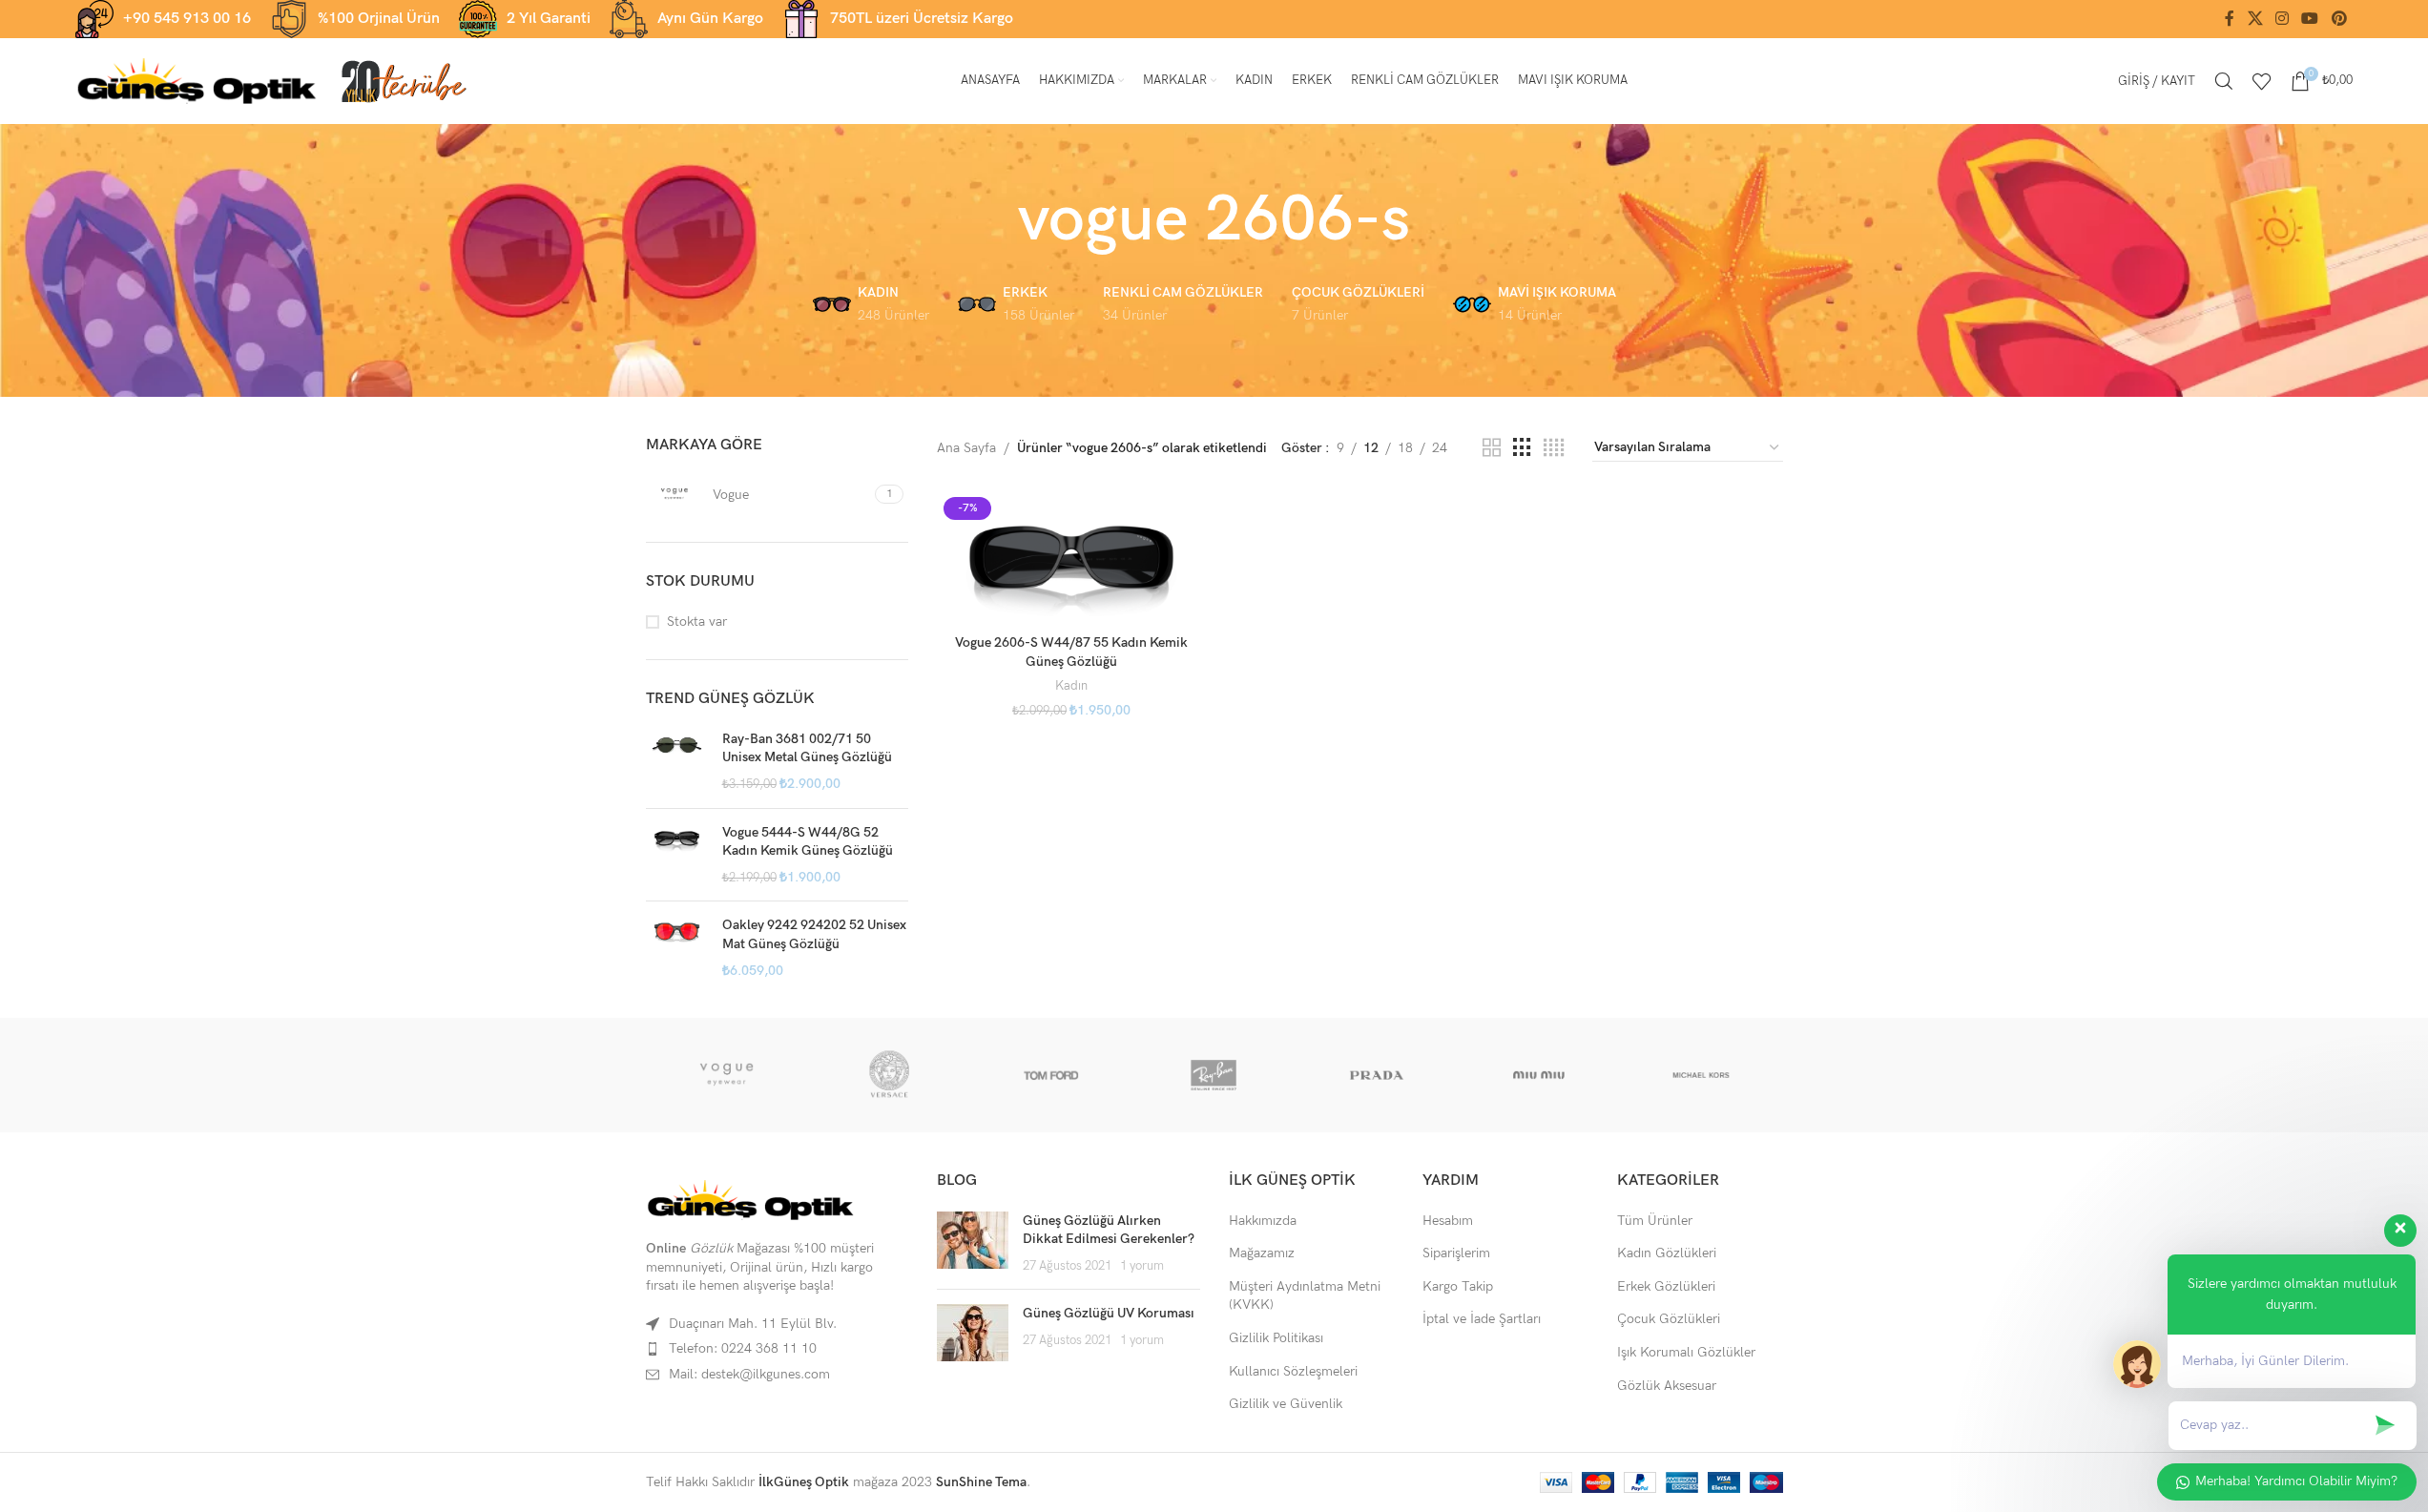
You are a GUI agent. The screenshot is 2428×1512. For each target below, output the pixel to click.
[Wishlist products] (2262, 81)
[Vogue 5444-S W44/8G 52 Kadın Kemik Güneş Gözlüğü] (677, 855)
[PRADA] (1377, 1075)
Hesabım (1448, 1221)
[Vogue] (727, 1075)
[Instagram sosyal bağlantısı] (2282, 19)
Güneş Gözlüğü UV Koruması (1109, 1313)
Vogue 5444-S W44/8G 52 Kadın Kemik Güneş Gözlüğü (808, 842)
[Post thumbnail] (973, 1243)
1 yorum (1142, 1266)
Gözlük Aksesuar (1667, 1386)
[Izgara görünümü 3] (1522, 448)
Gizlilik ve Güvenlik (1286, 1404)
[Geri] (994, 220)
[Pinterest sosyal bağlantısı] (2339, 19)
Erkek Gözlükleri (1666, 1286)
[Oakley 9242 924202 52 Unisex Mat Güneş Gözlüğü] (677, 948)
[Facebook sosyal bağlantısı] (2230, 19)
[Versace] (889, 1075)
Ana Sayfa (966, 448)
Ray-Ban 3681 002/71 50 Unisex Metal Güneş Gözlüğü (807, 748)
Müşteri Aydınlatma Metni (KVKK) (1305, 1296)
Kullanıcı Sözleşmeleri (1293, 1371)
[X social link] (2255, 19)
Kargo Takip (1458, 1286)
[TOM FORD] (1051, 1075)
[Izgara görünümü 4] (1554, 448)
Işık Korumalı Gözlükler (1686, 1352)
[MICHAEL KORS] (1701, 1075)
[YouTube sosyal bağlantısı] (2310, 19)
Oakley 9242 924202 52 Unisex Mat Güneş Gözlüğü (814, 934)
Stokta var (697, 621)
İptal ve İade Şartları (1482, 1319)
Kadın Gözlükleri (1667, 1253)
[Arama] (2224, 81)
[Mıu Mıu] (1539, 1075)
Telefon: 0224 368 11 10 (743, 1348)
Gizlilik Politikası (1276, 1338)
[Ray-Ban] (1214, 1075)
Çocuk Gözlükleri (1669, 1319)
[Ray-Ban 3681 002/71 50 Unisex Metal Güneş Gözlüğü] (677, 762)
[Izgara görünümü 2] (1492, 448)
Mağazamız (1262, 1253)
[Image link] (751, 1200)
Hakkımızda (1263, 1221)
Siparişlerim (1456, 1253)
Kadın (1071, 686)
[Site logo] (197, 80)
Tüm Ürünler (1655, 1221)
